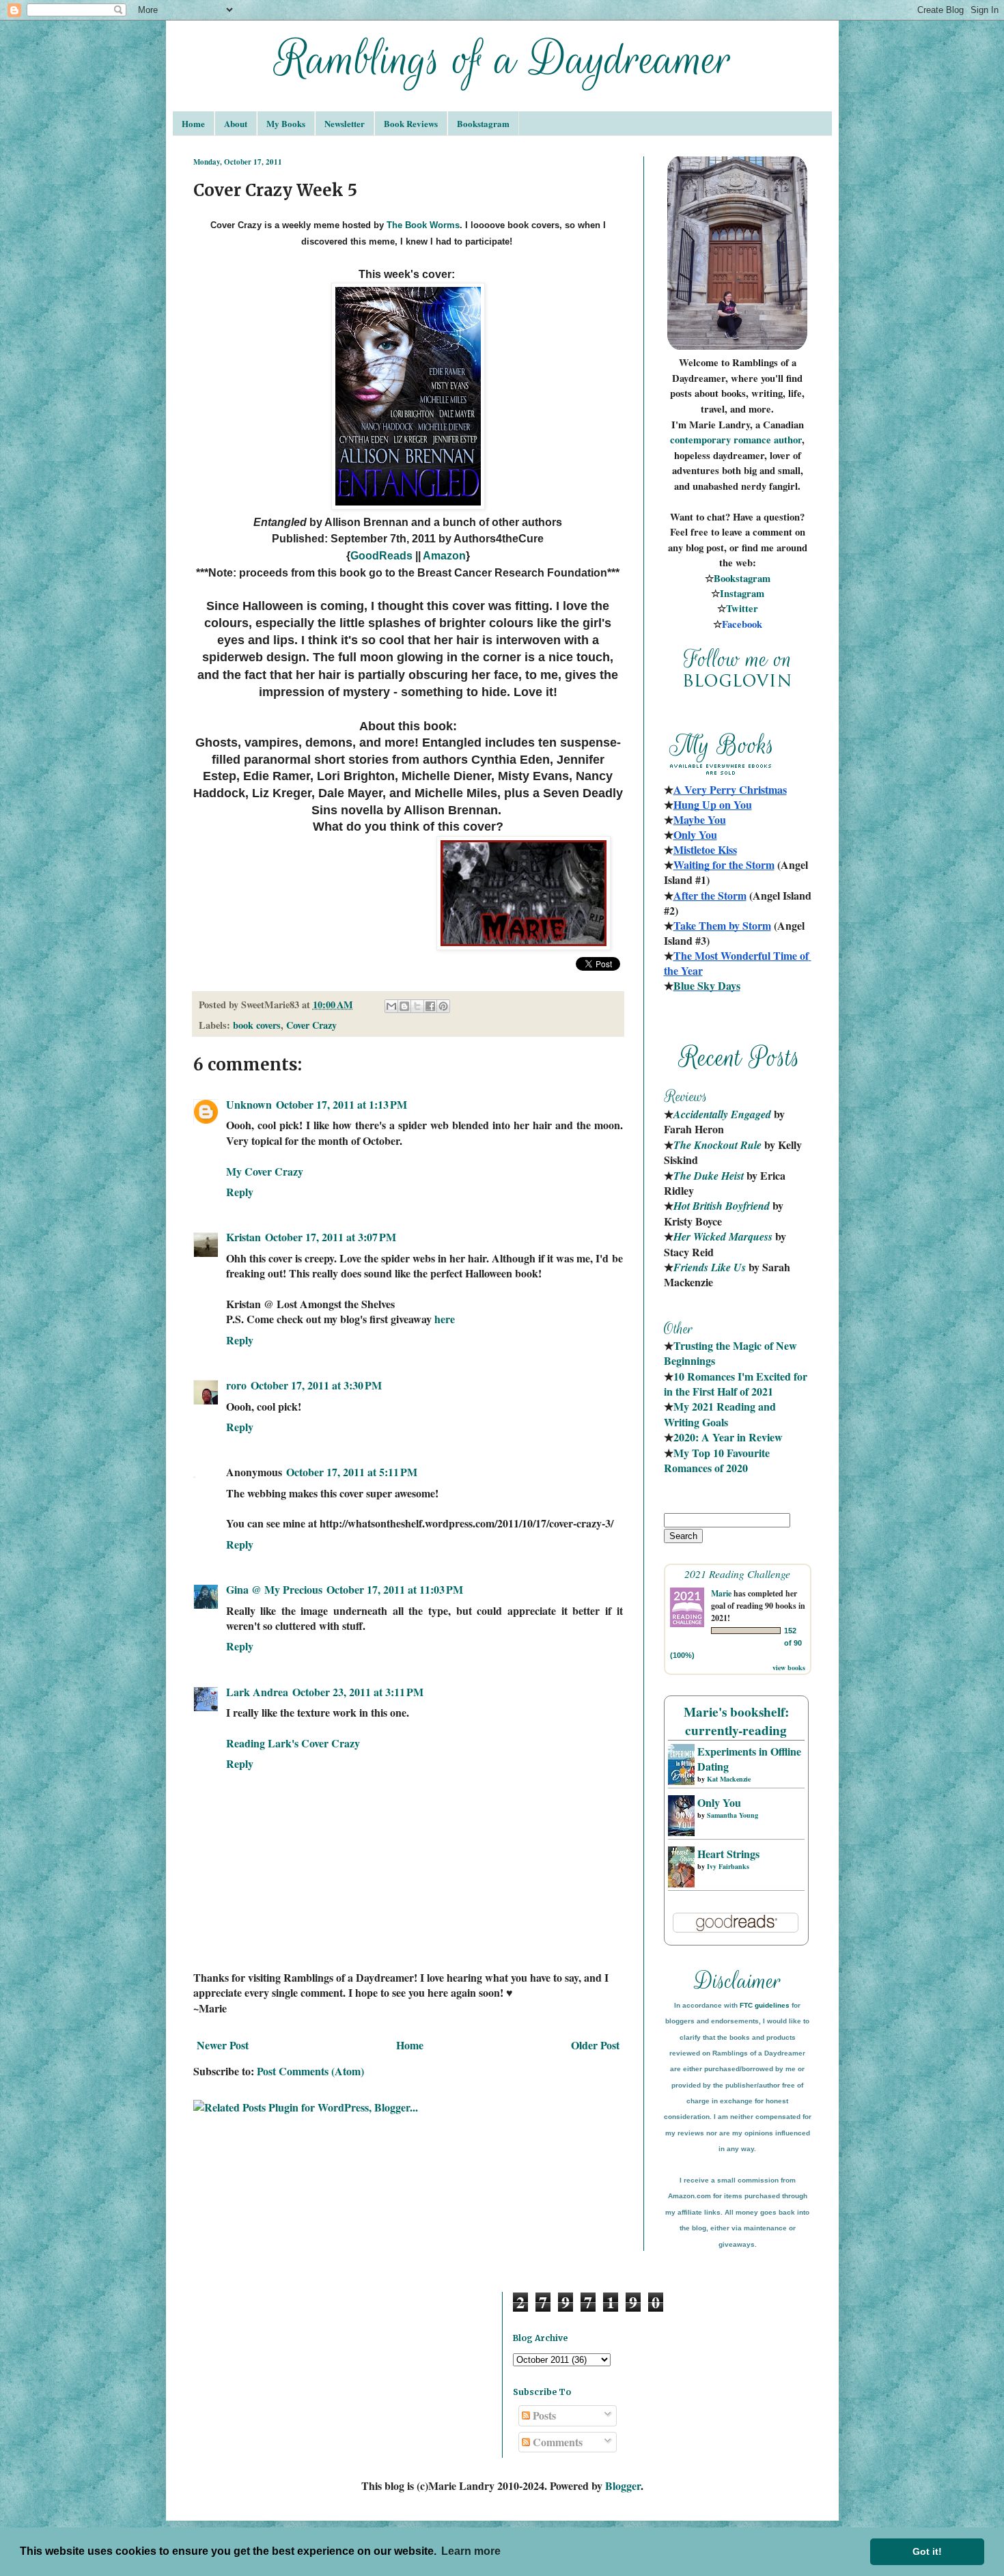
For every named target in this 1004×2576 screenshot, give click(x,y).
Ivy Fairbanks (728, 1866)
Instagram (742, 593)
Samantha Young (733, 1815)
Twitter (742, 608)
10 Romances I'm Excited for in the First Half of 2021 (737, 1384)
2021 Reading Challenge (737, 1574)
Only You (719, 1802)
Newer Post (223, 2045)
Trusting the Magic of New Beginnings (732, 1353)
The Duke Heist (709, 1176)
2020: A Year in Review (728, 1437)
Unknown (249, 1104)
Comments (556, 2442)
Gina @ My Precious (274, 1589)
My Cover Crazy (265, 1171)
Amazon (444, 556)
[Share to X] (417, 1006)
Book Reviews (411, 123)
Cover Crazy (311, 1025)
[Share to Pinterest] (443, 1006)
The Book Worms (423, 225)
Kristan (243, 1237)
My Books (286, 123)
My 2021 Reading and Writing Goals (721, 1414)
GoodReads (381, 556)
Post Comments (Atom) (310, 2071)
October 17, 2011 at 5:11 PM (352, 1472)
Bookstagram (483, 123)
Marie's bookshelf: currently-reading (736, 1721)
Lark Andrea (257, 1692)
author (788, 440)
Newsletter (345, 123)
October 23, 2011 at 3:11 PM (358, 1692)
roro (236, 1385)
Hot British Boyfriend (722, 1206)
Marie (721, 1593)
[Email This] (391, 1006)
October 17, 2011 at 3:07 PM (331, 1237)
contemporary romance (722, 440)
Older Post (595, 2045)
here (445, 1319)
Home (193, 123)
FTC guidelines (765, 2005)
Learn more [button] (471, 2551)
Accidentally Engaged (722, 1114)
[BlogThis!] (404, 1006)
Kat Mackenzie (729, 1779)
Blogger (623, 2485)
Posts (543, 2415)
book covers (257, 1025)
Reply (240, 1192)
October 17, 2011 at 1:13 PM (341, 1104)
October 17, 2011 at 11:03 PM (395, 1589)
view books (789, 1667)
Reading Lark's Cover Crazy (293, 1743)
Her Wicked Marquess (723, 1236)
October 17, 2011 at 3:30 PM (316, 1385)
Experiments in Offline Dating (749, 1759)
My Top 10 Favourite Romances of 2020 (717, 1460)
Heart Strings (728, 1854)
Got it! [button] (927, 2551)
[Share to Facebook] (430, 1006)
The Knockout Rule (717, 1145)
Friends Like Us (710, 1267)
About (236, 123)
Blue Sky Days (707, 985)
